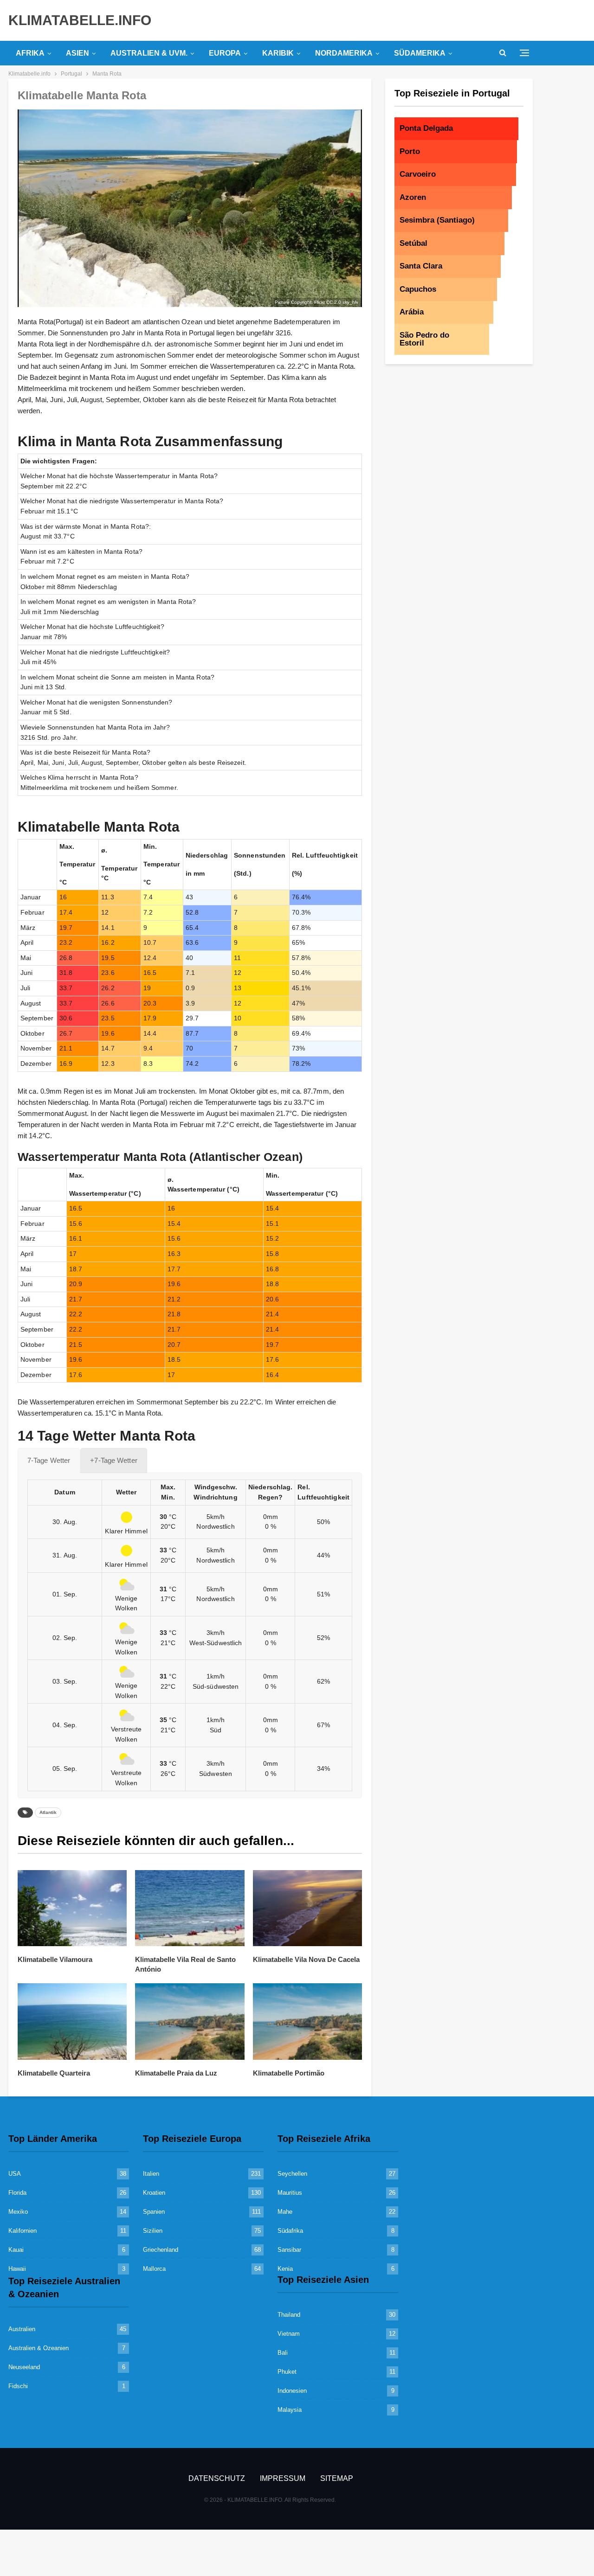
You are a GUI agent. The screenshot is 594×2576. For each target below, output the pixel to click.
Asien (77, 53)
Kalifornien (23, 2231)
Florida (17, 2193)
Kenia (285, 2269)
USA (15, 2174)
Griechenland (161, 2250)
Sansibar (289, 2250)
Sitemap (337, 2478)
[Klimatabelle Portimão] (307, 2022)
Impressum (283, 2478)
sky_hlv (350, 302)
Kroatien (154, 2193)
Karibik (278, 53)
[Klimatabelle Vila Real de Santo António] (190, 1908)
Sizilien (153, 2231)
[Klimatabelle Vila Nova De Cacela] (307, 1908)
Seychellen (292, 2174)
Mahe (285, 2212)
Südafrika (290, 2231)
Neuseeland (24, 2367)
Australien (22, 2329)
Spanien (154, 2212)
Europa (225, 53)
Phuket (287, 2372)
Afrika (30, 53)
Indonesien (292, 2391)
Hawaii (17, 2269)
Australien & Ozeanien (39, 2348)
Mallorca (154, 2269)
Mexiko (18, 2212)
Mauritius (290, 2193)
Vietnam (289, 2334)
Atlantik (48, 1812)
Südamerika (420, 53)
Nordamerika (344, 53)
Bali (283, 2353)
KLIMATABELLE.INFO (80, 20)
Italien (151, 2174)
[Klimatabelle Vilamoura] (72, 1908)
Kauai (16, 2250)
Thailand (289, 2315)
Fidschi (18, 2386)
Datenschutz (217, 2478)
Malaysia (290, 2410)
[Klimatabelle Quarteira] (72, 2022)
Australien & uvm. (149, 53)
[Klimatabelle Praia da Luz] (190, 2022)
